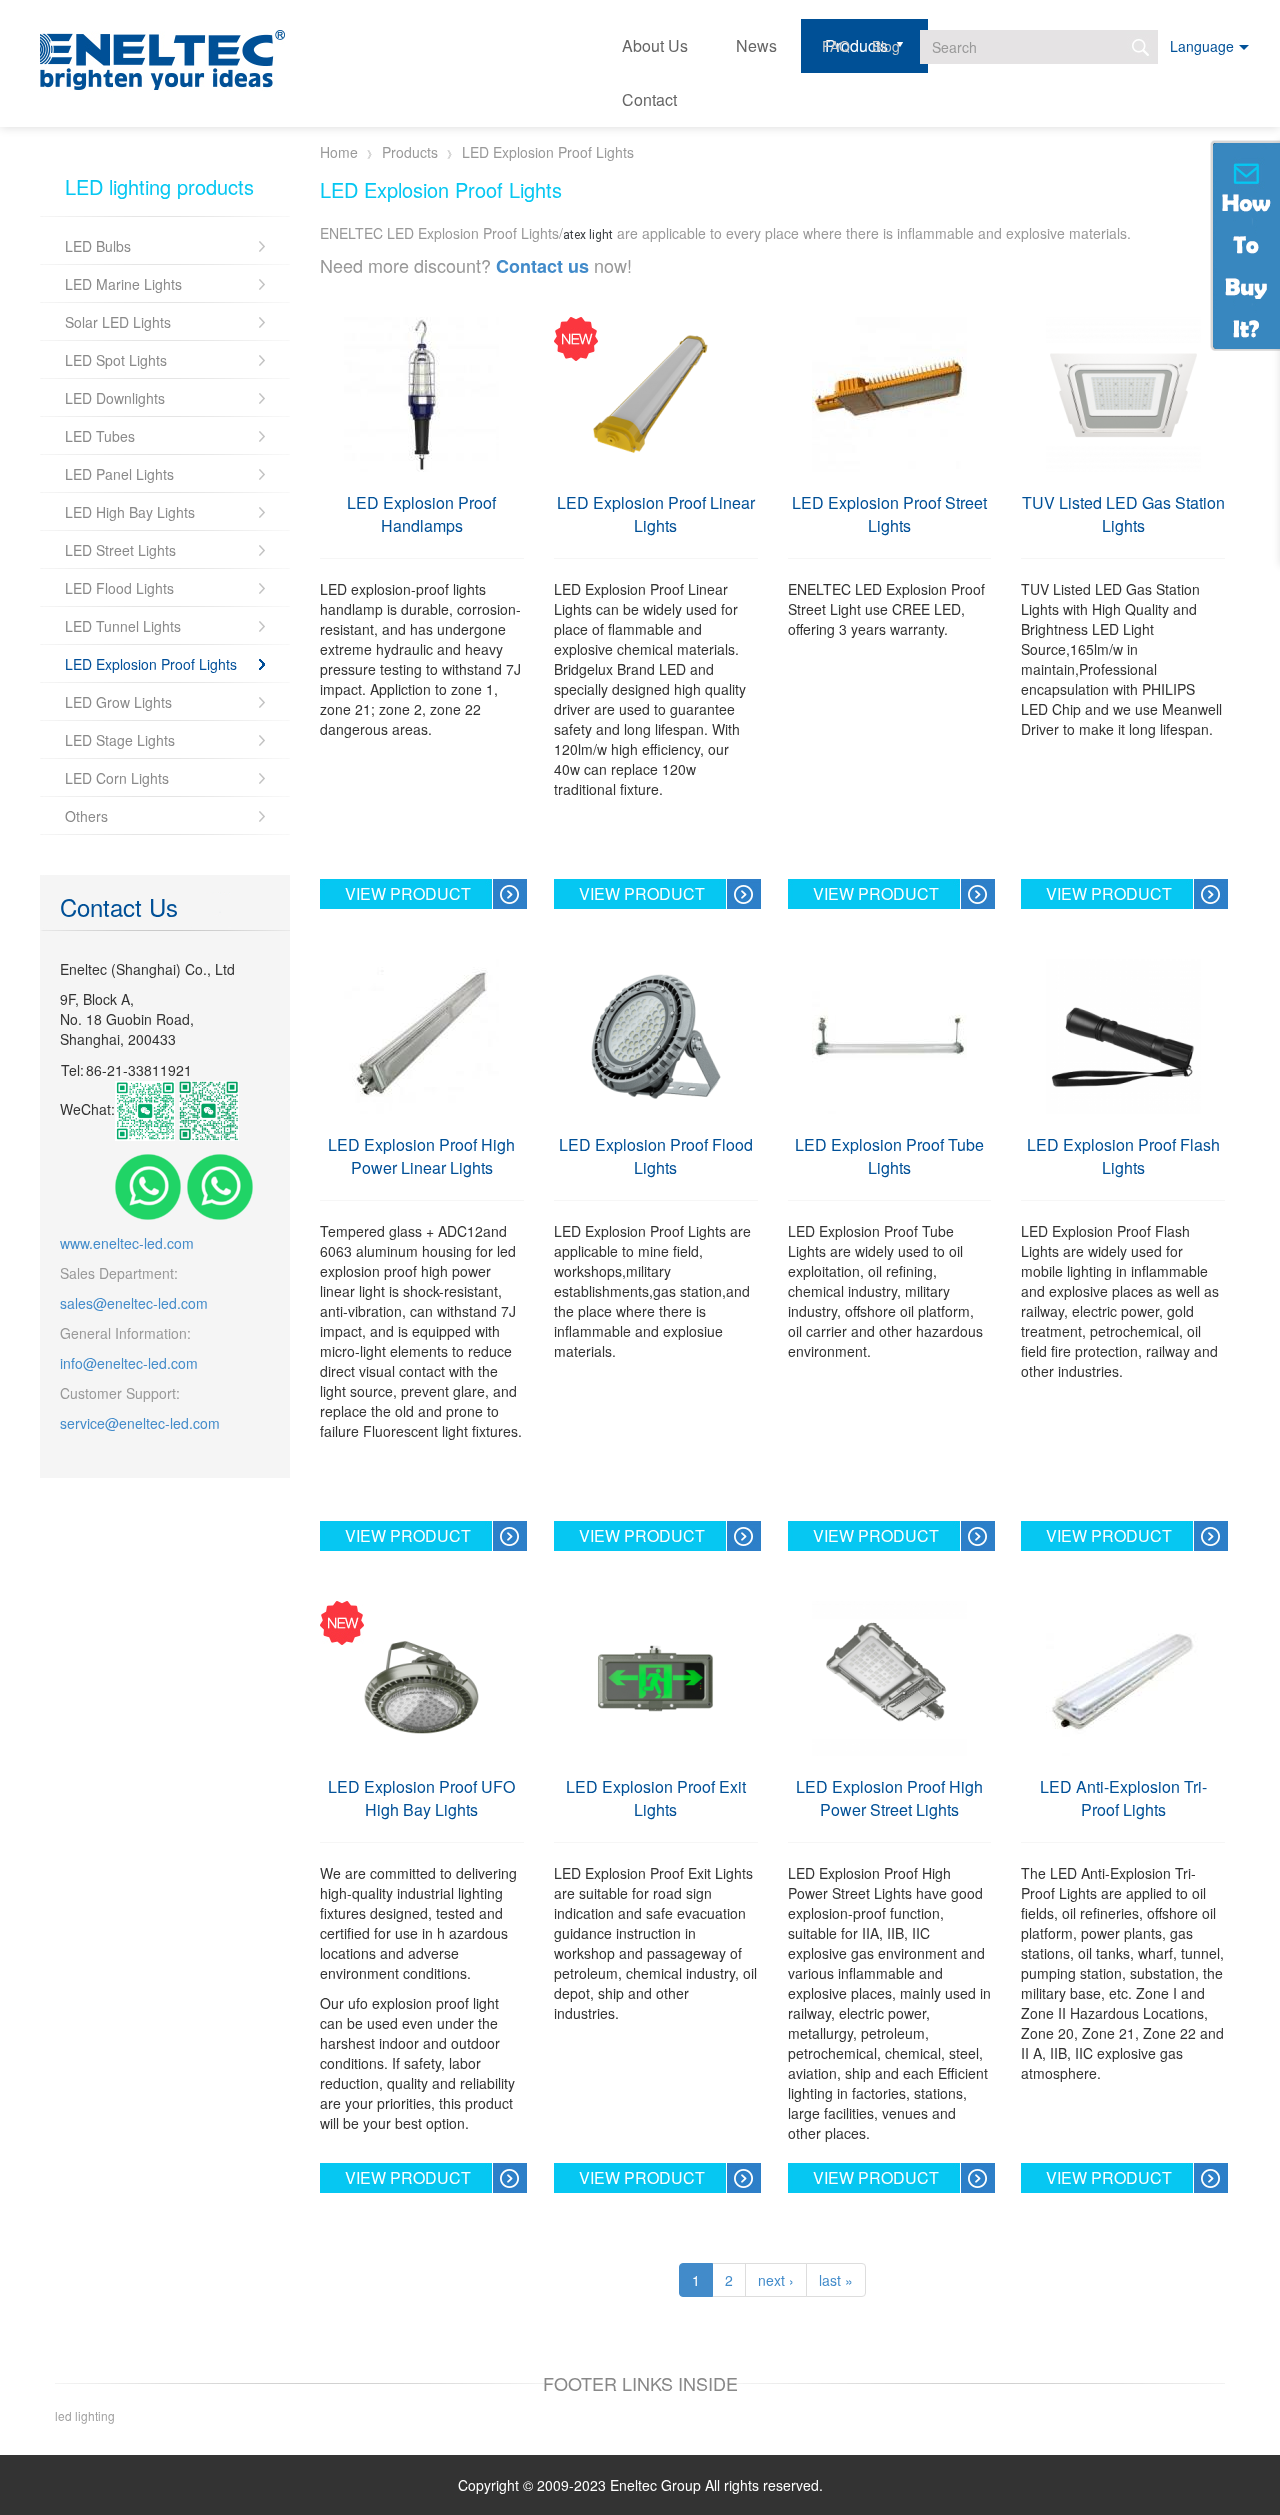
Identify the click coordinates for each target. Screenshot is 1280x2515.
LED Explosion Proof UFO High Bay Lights (421, 1798)
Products (410, 152)
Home (339, 152)
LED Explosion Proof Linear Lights (656, 514)
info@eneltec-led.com (129, 1363)
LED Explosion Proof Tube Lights (889, 1156)
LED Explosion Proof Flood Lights (656, 1156)
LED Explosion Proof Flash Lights (1123, 1156)
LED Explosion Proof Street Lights (889, 514)
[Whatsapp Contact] (148, 1185)
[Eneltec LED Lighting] (162, 60)
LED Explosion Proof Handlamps (421, 514)
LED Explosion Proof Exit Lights (656, 1798)
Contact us (542, 266)
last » (836, 2280)
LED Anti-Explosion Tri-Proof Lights (1123, 1798)
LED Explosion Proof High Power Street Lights (889, 1798)
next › (776, 2280)
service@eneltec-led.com (140, 1423)
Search (1141, 47)
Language (1202, 46)
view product (408, 893)
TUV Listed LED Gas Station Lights (1123, 514)
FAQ (836, 46)
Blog (886, 46)
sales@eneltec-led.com (134, 1303)
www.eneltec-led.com (127, 1243)
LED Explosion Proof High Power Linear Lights (421, 1156)
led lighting (85, 2415)
